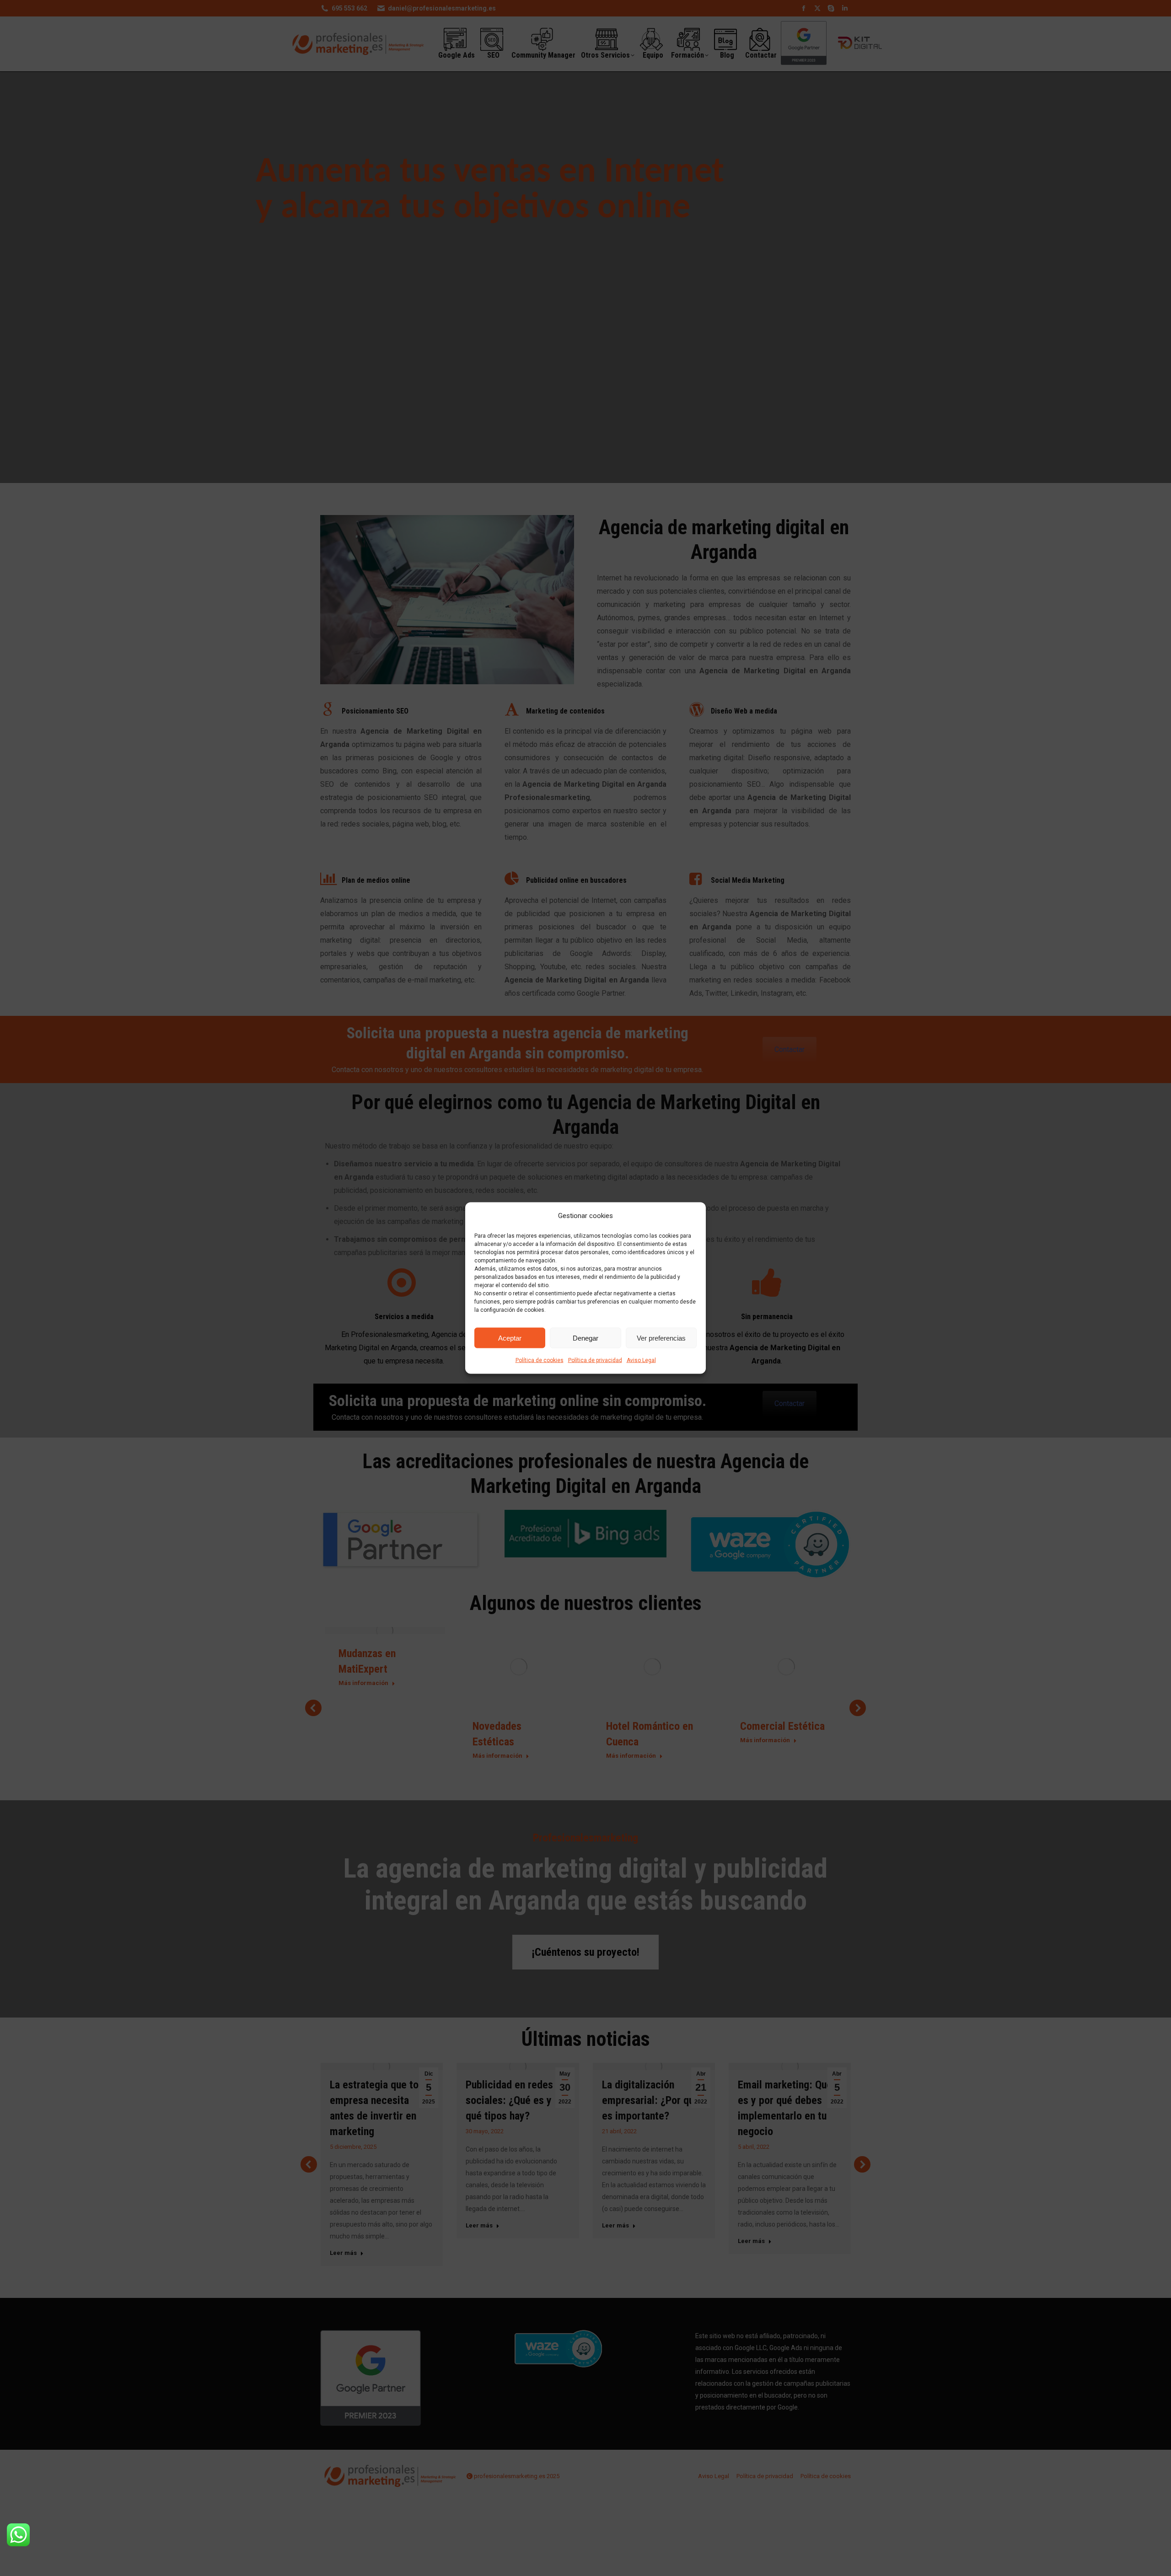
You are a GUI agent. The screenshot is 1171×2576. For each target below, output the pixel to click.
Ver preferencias (661, 1338)
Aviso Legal (641, 1360)
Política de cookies (540, 1360)
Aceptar (510, 1338)
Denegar (585, 1338)
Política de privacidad (595, 1360)
